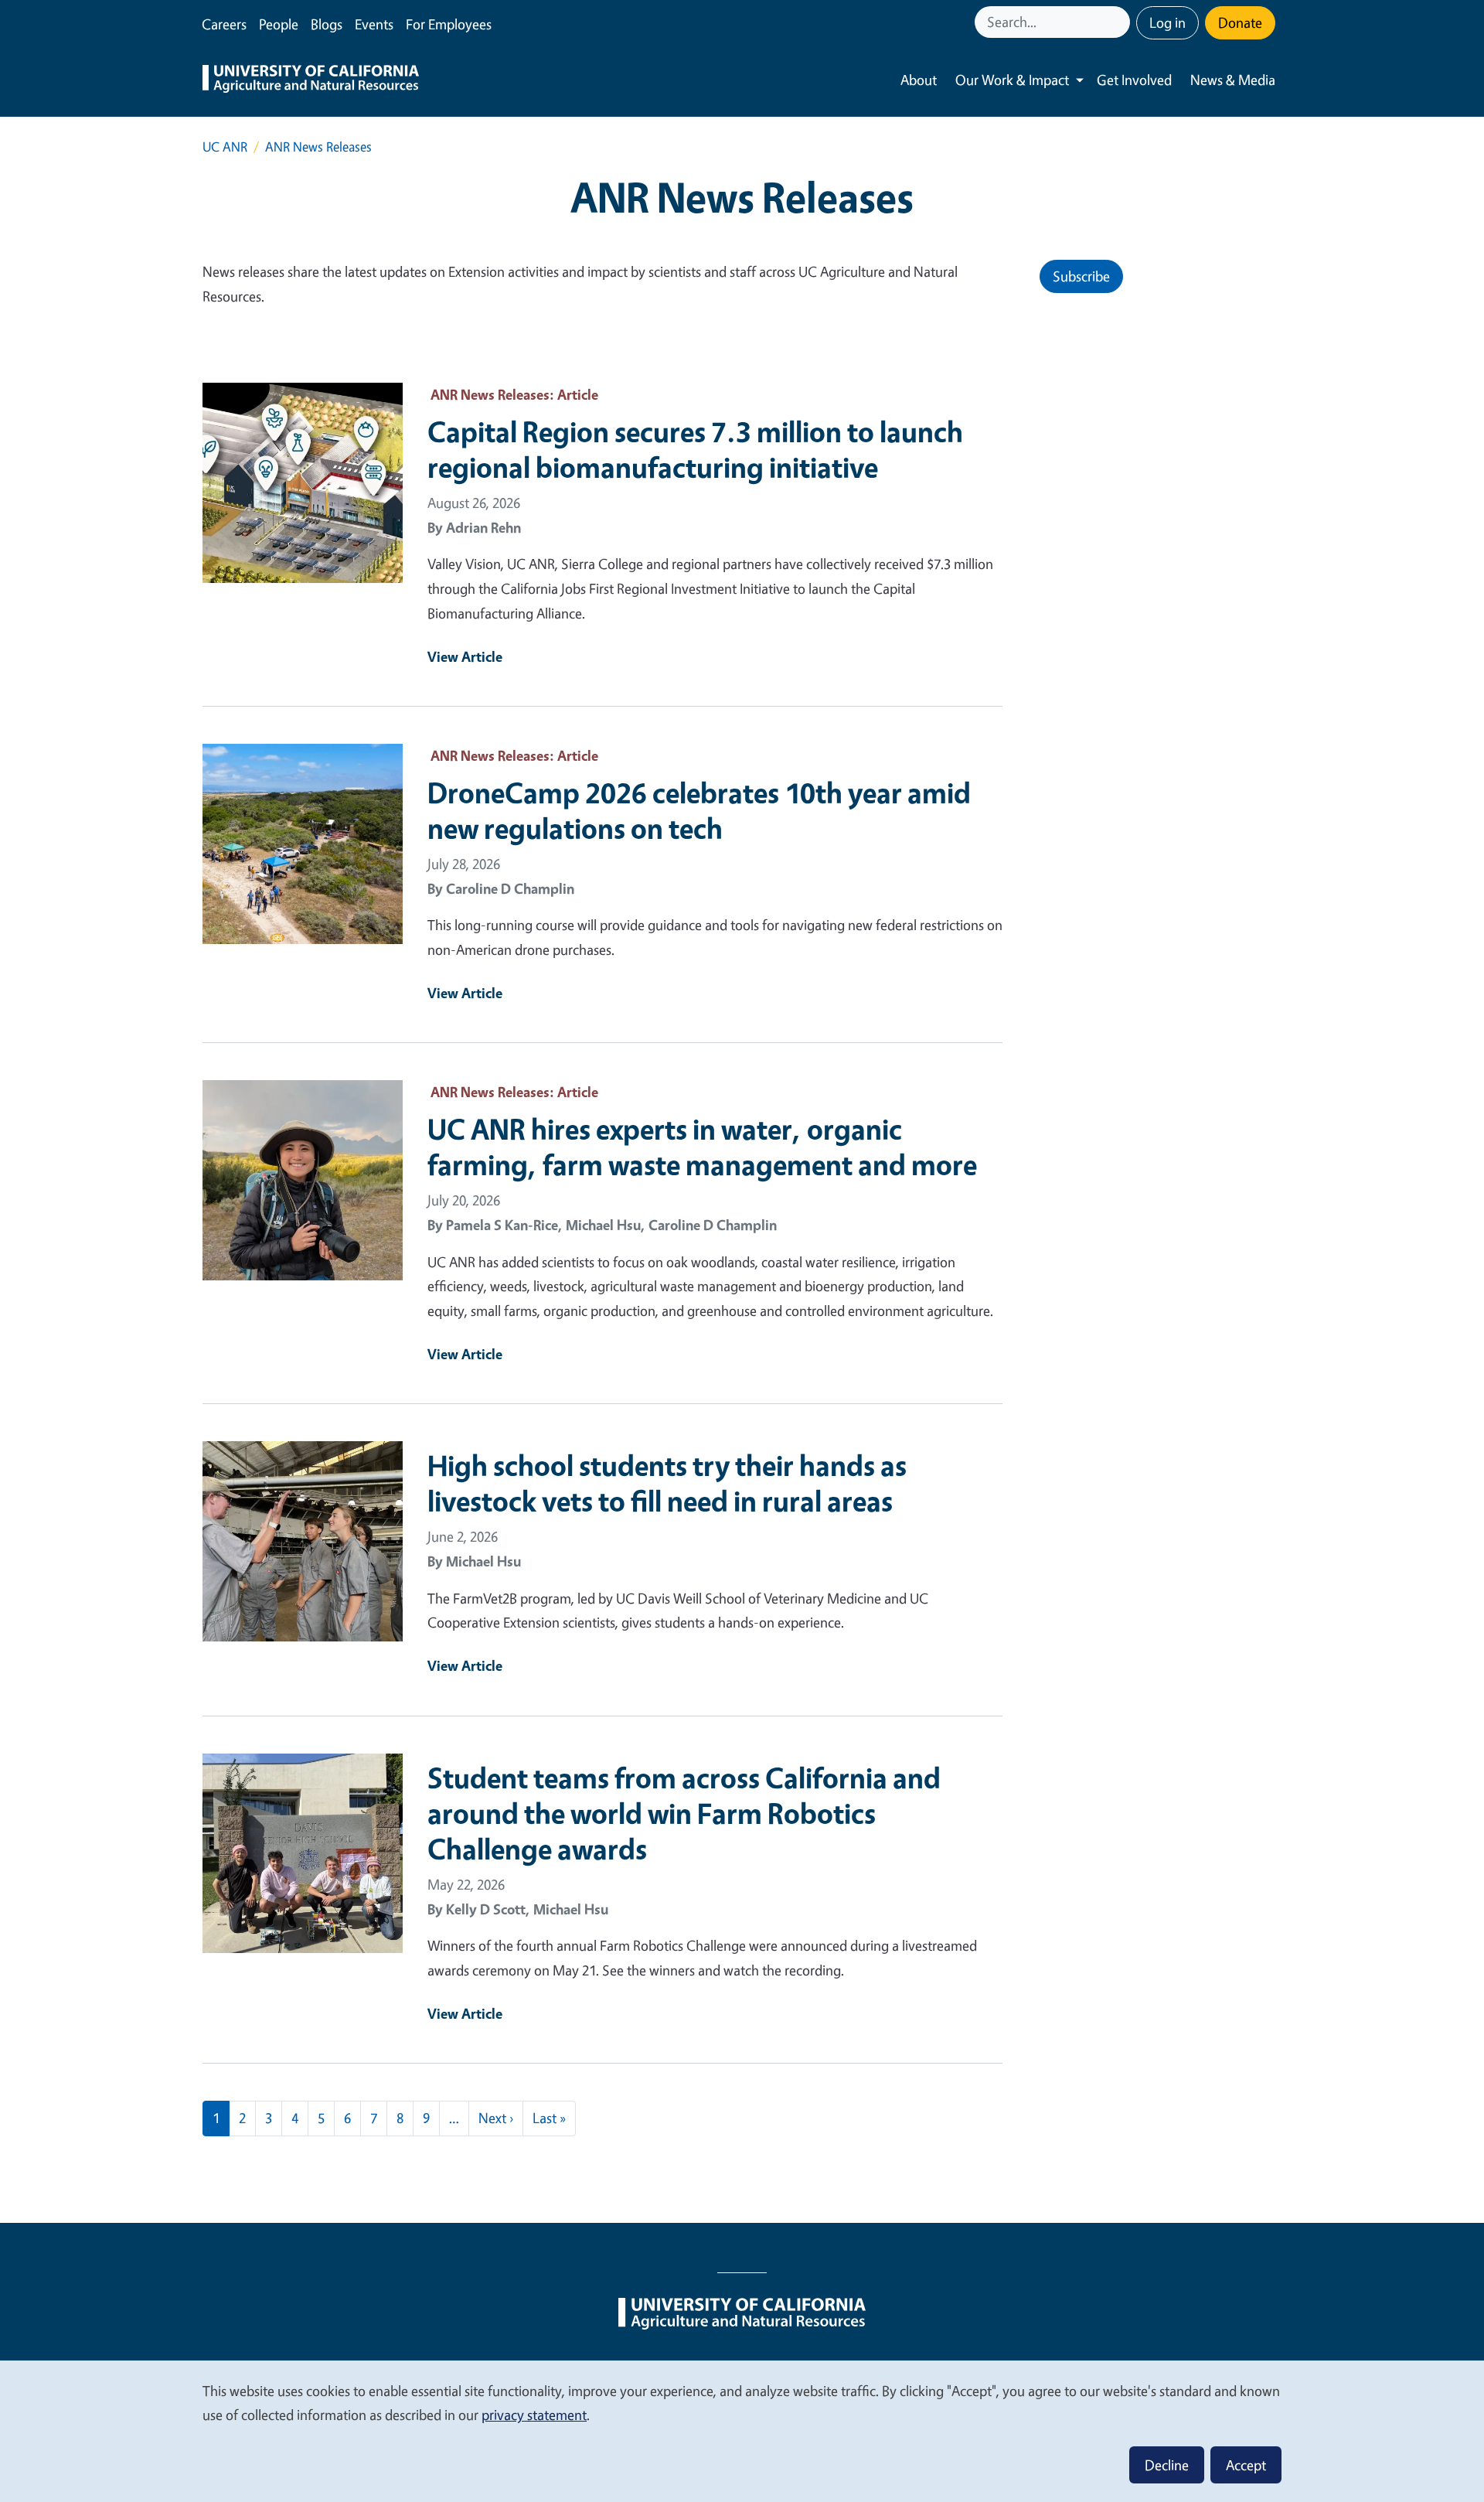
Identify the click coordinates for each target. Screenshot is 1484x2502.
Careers (224, 24)
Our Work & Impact (1012, 80)
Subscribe (1081, 276)
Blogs (327, 24)
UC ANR (225, 147)
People (279, 24)
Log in (1167, 22)
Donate (1240, 22)
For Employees (449, 24)
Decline (1167, 2465)
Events (374, 24)
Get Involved (1134, 80)
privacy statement (534, 2415)
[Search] (1120, 22)
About (919, 80)
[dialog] (742, 2430)
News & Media (1233, 80)
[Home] (311, 80)
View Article (465, 656)
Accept (1246, 2465)
